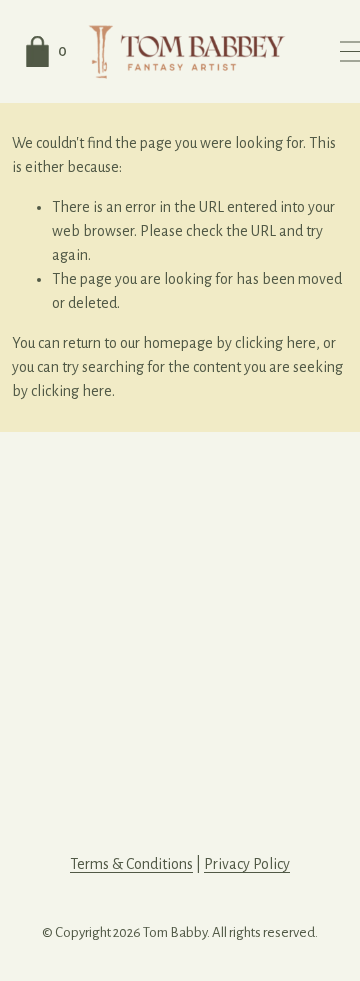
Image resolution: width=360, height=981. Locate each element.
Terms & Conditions (131, 864)
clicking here (275, 343)
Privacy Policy (247, 864)
